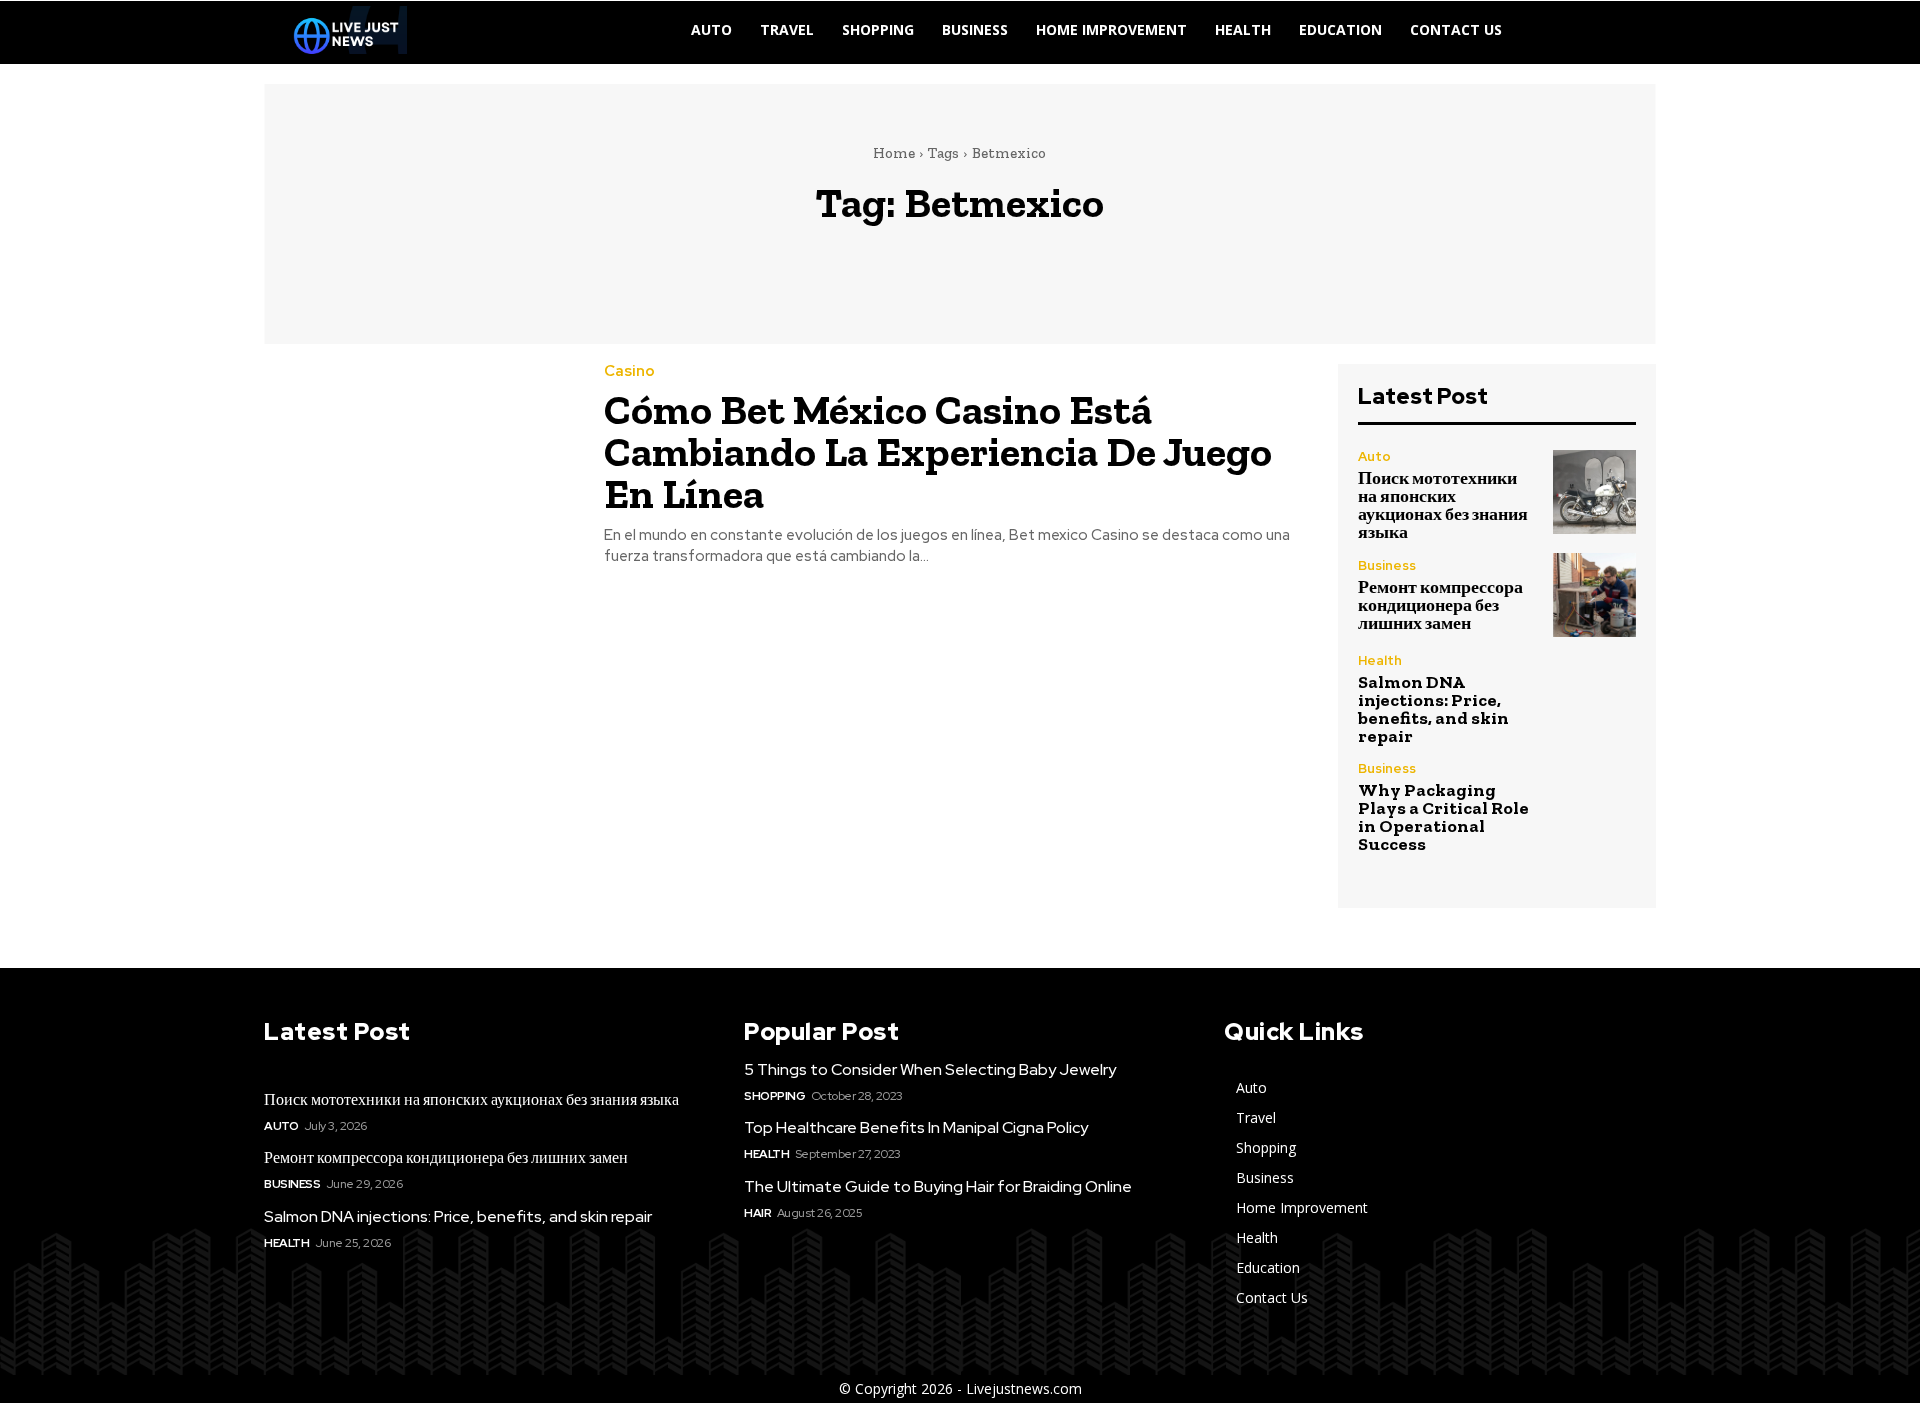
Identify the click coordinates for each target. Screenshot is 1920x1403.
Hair (757, 1213)
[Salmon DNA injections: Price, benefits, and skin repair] (1594, 695)
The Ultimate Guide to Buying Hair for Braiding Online (938, 1186)
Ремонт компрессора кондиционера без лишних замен (1440, 605)
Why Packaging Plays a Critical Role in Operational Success (1443, 817)
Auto (1374, 456)
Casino (629, 371)
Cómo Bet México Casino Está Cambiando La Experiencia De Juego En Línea (938, 451)
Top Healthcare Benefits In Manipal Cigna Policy (916, 1127)
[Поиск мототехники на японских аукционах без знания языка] (1594, 491)
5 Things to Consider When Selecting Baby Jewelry (930, 1069)
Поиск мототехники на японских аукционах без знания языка (1443, 505)
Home (894, 153)
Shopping (774, 1096)
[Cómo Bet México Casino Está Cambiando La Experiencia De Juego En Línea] (419, 463)
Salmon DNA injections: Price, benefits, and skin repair (1433, 709)
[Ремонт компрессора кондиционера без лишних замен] (1594, 594)
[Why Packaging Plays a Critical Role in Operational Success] (1594, 803)
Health (1380, 660)
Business (1387, 565)
